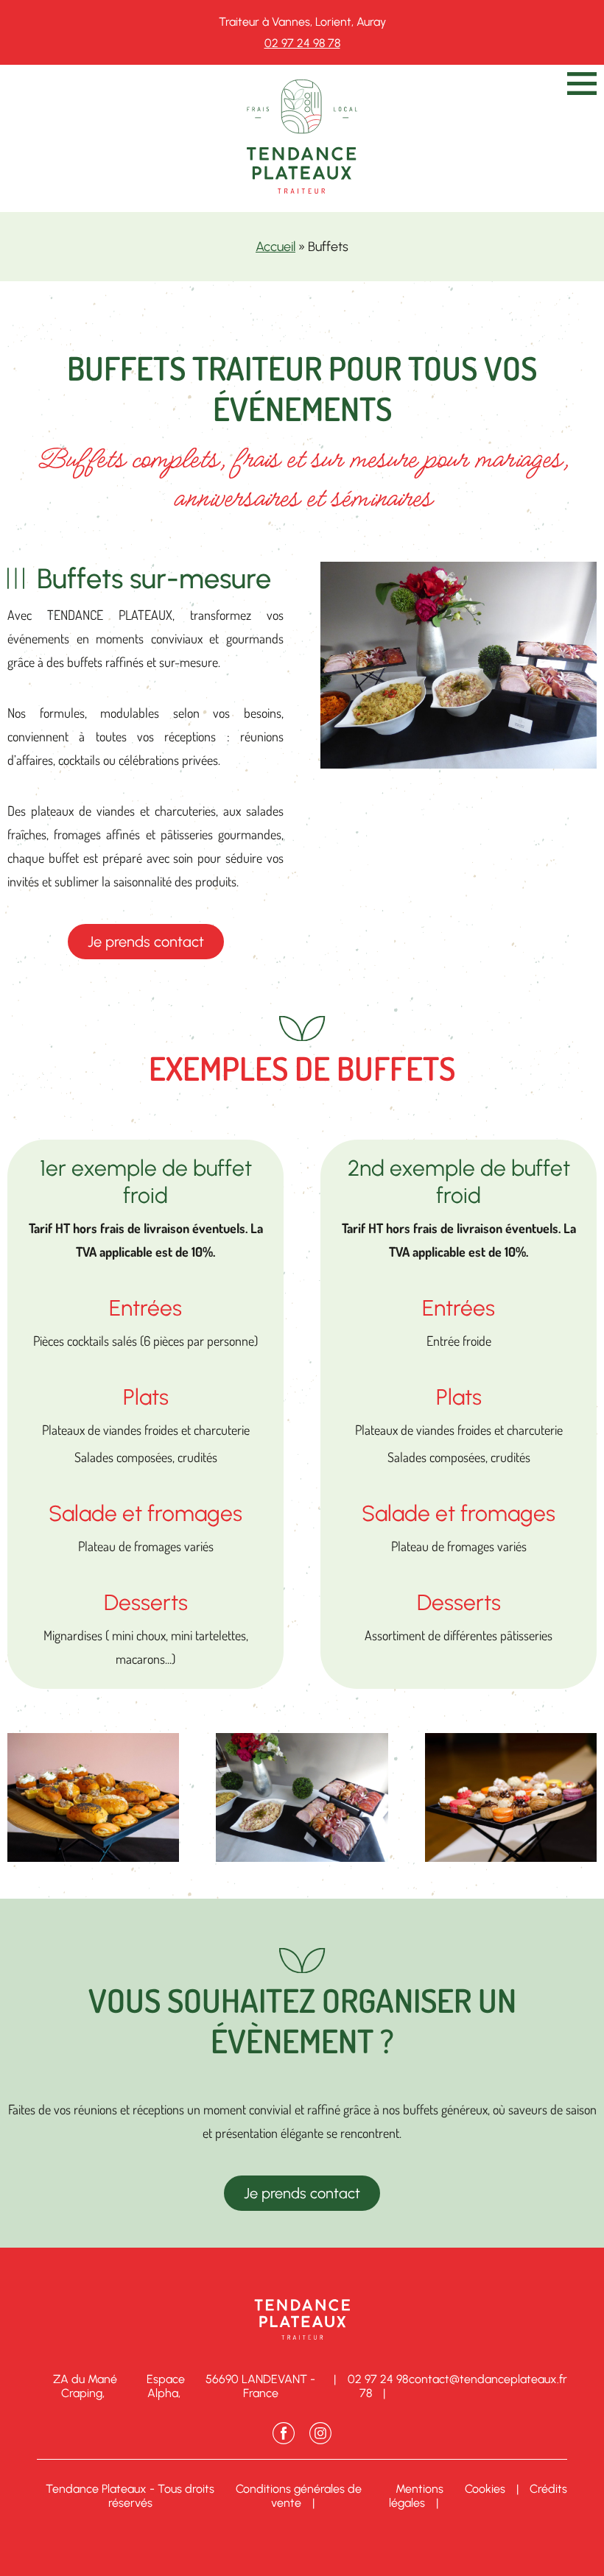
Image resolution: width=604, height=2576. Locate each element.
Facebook (284, 2433)
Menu (582, 84)
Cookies (485, 2489)
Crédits (548, 2489)
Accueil (275, 247)
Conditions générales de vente (299, 2496)
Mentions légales (416, 2496)
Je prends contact (146, 942)
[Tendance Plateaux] (302, 189)
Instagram (320, 2433)
